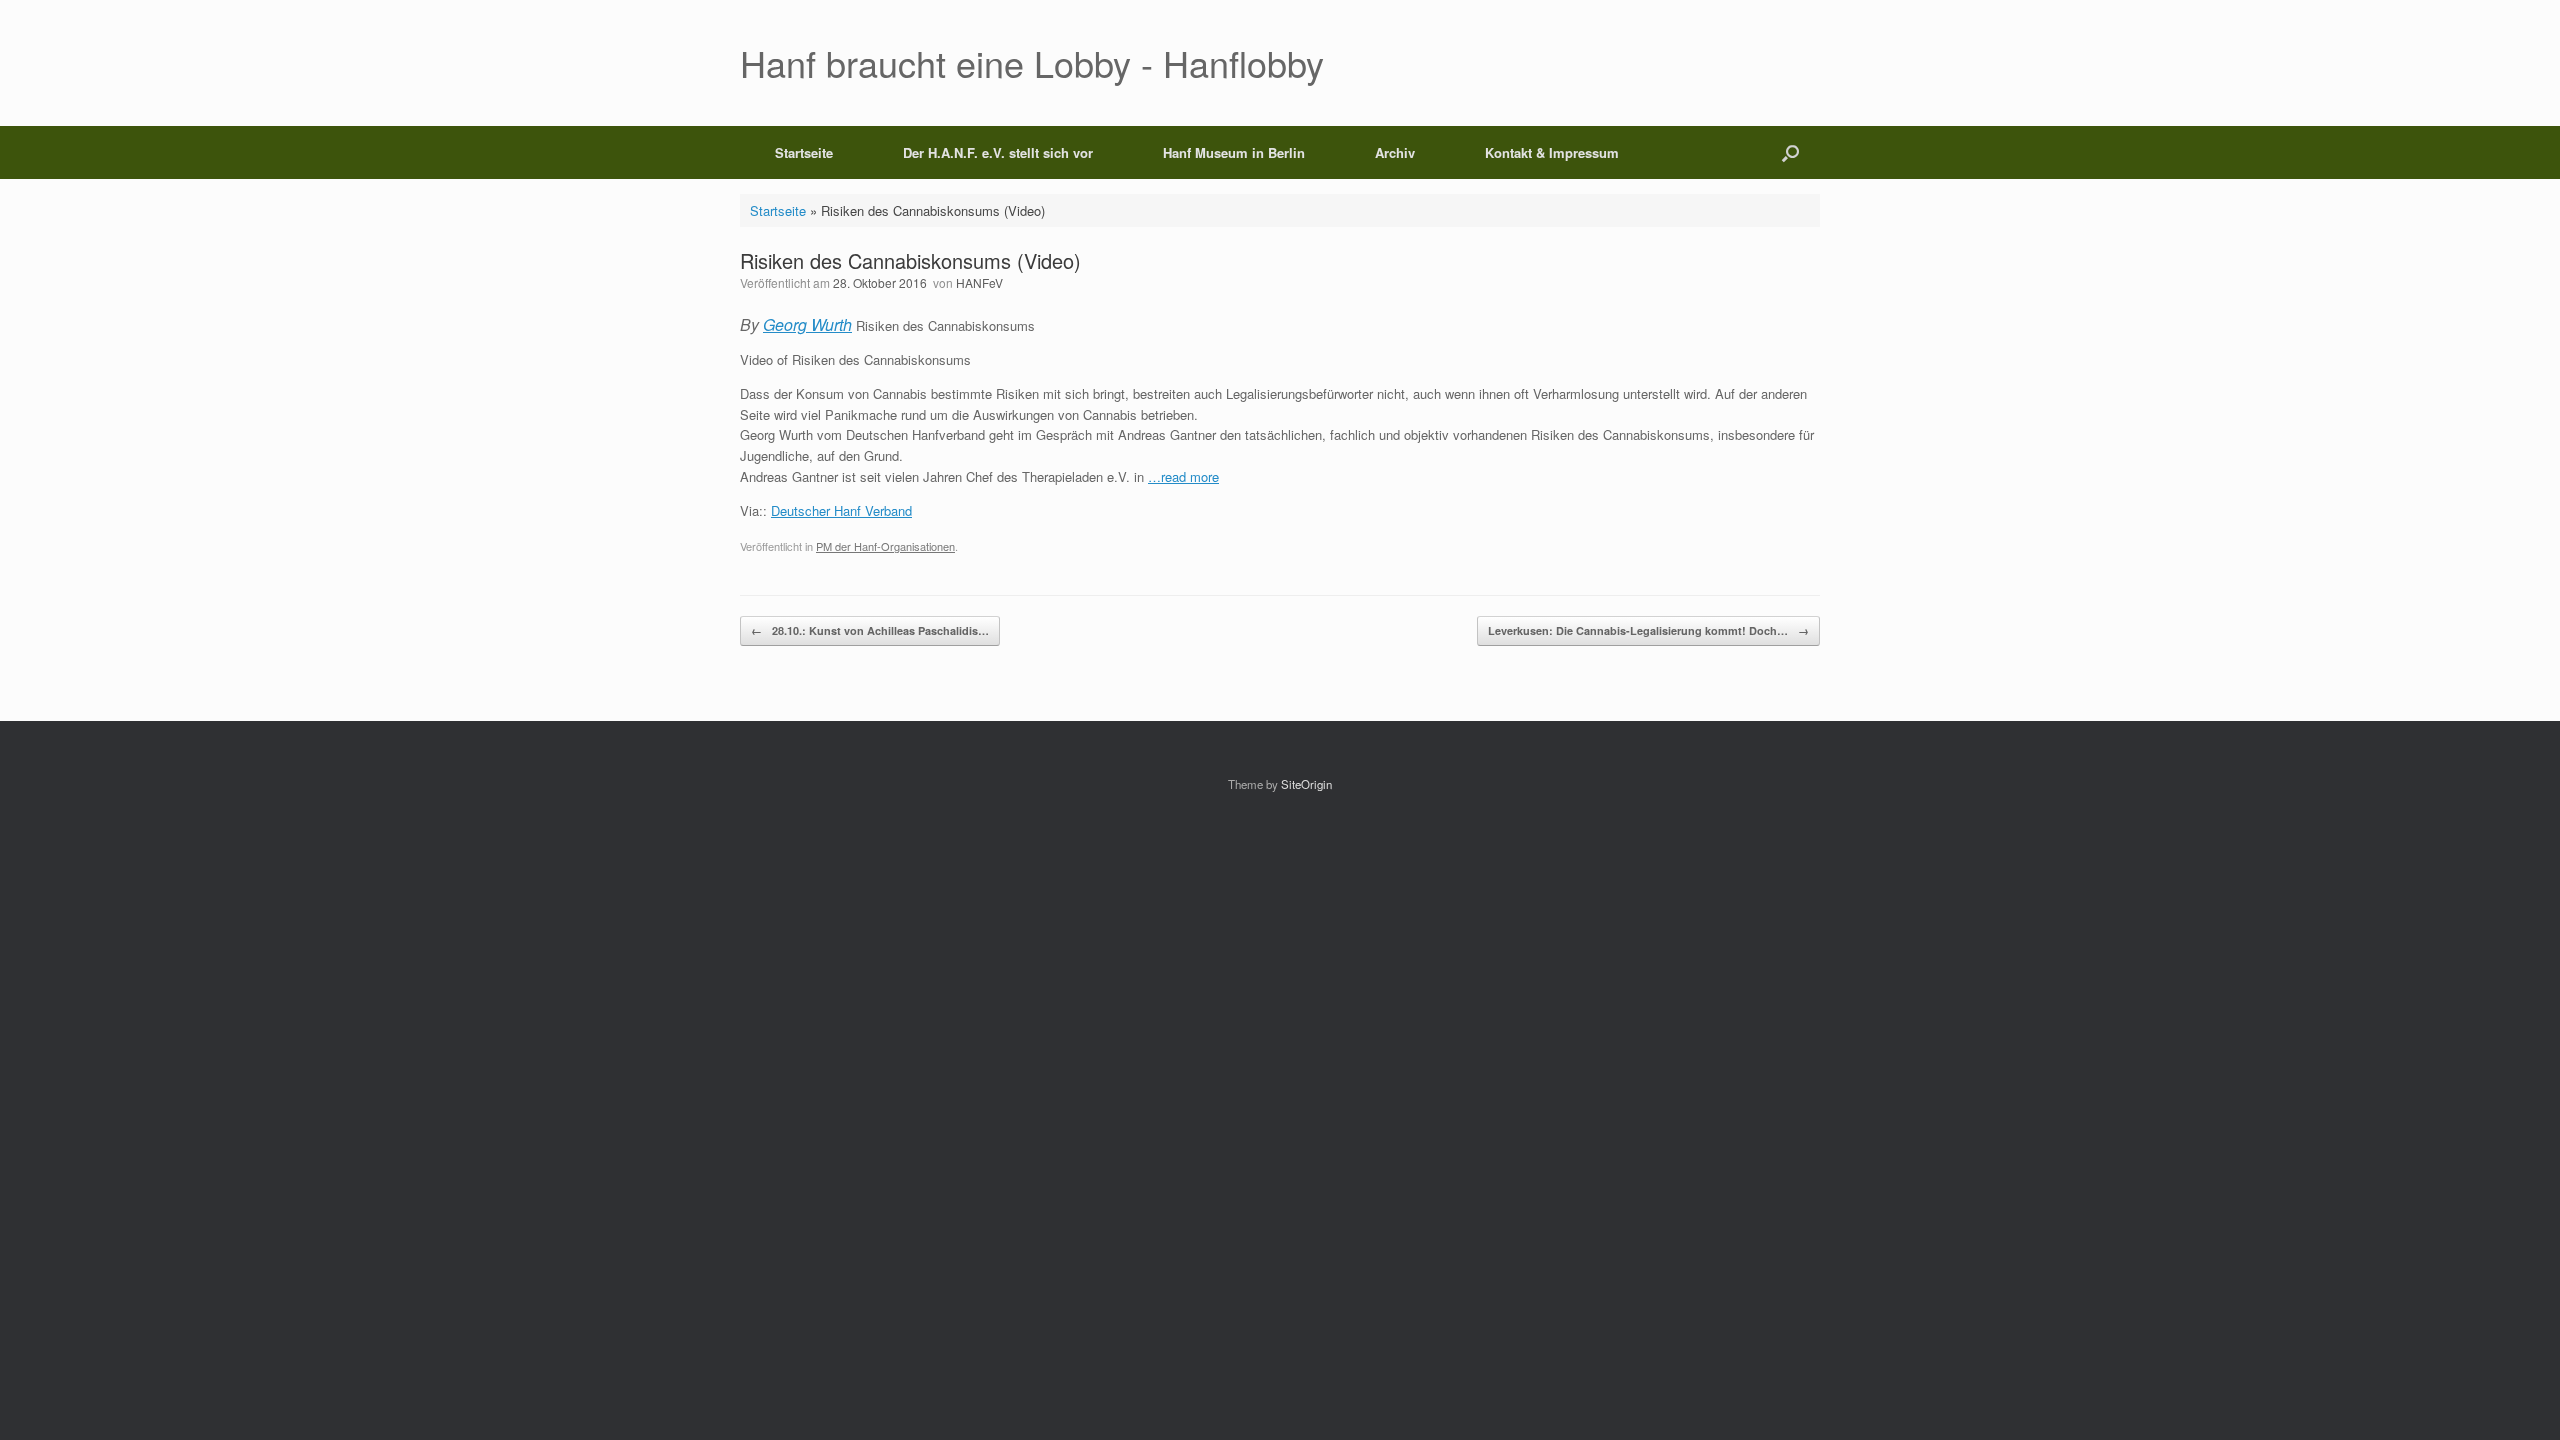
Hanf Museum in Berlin (1234, 152)
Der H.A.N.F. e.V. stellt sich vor (998, 152)
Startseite (804, 152)
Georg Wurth (807, 324)
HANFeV (979, 282)
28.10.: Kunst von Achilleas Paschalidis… (870, 630)
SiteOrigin (1306, 784)
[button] (1790, 152)
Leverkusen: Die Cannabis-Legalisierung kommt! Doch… (1648, 630)
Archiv (1395, 152)
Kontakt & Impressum (1552, 152)
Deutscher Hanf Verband (841, 510)
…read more (1183, 476)
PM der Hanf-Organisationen (885, 546)
